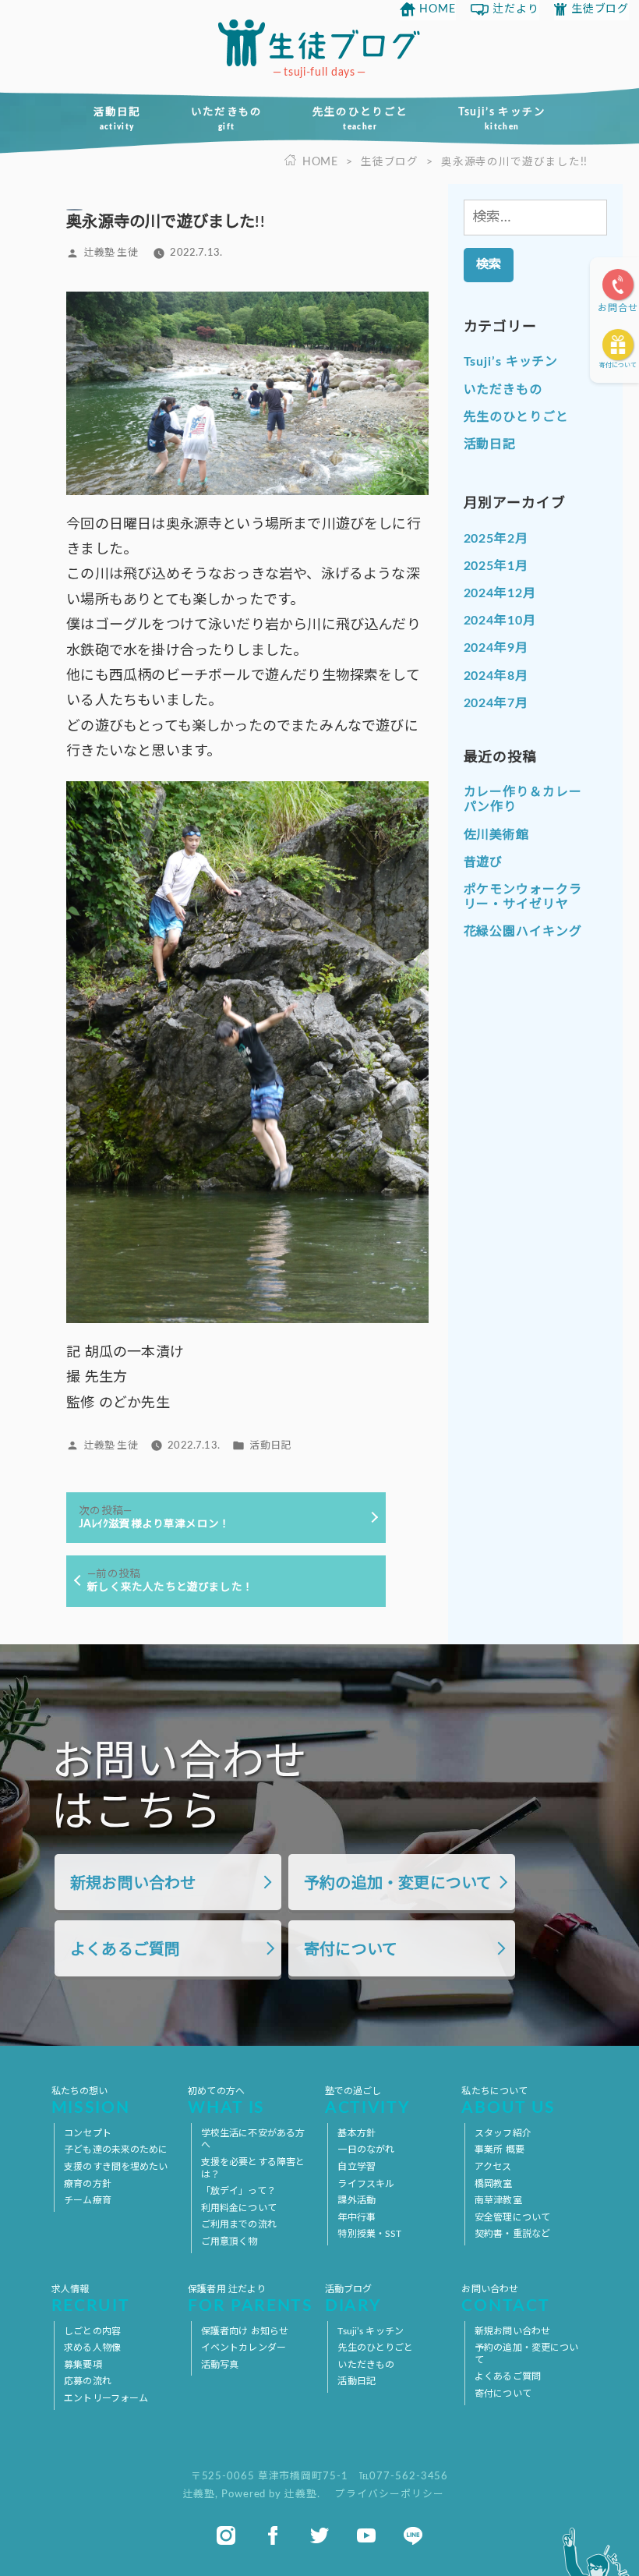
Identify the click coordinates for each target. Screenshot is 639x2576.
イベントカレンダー (244, 2348)
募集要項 (83, 2365)
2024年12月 (500, 593)
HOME (438, 9)
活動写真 (220, 2365)
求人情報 (91, 2300)
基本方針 (356, 2133)
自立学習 (356, 2167)
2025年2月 (496, 539)
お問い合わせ (505, 2300)
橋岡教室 (493, 2184)
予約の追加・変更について (398, 1884)
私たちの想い (91, 2102)
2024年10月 (500, 621)
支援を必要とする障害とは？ (253, 2168)
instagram (226, 2535)
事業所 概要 (500, 2150)
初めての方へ (226, 2102)
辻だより (516, 9)
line (413, 2535)
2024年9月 (496, 648)
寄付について (618, 366)
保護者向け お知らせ (245, 2331)
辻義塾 (199, 2494)
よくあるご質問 (125, 1950)
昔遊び (484, 862)
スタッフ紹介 (503, 2133)
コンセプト (88, 2133)
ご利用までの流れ (239, 2224)
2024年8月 (496, 676)
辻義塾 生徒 (111, 253)
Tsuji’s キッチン (502, 119)
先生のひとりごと (360, 119)
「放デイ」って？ (238, 2191)
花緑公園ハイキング (523, 932)
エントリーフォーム (106, 2398)
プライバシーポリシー (389, 2494)
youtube (366, 2535)
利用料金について (239, 2208)
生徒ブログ (600, 9)
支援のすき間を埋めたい (116, 2167)
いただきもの (227, 119)
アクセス (493, 2167)
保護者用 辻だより (250, 2300)
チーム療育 (88, 2200)
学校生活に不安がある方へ (253, 2139)
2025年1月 (496, 566)
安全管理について (512, 2217)
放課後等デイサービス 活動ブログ (319, 43)
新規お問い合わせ (133, 1884)
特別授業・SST (369, 2234)
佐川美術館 (497, 835)
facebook (273, 2535)
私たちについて (508, 2102)
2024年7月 (496, 703)
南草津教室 (498, 2200)
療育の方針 (88, 2184)
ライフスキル (366, 2184)
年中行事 (356, 2217)
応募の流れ (88, 2381)
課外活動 (356, 2200)
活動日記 (117, 119)
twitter (319, 2535)
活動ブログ (353, 2300)
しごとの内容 (92, 2331)
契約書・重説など (512, 2234)
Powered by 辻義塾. (272, 2494)
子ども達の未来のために (116, 2150)
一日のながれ (366, 2150)
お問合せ (618, 308)
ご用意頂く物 (229, 2242)
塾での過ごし (367, 2102)
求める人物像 (92, 2348)
